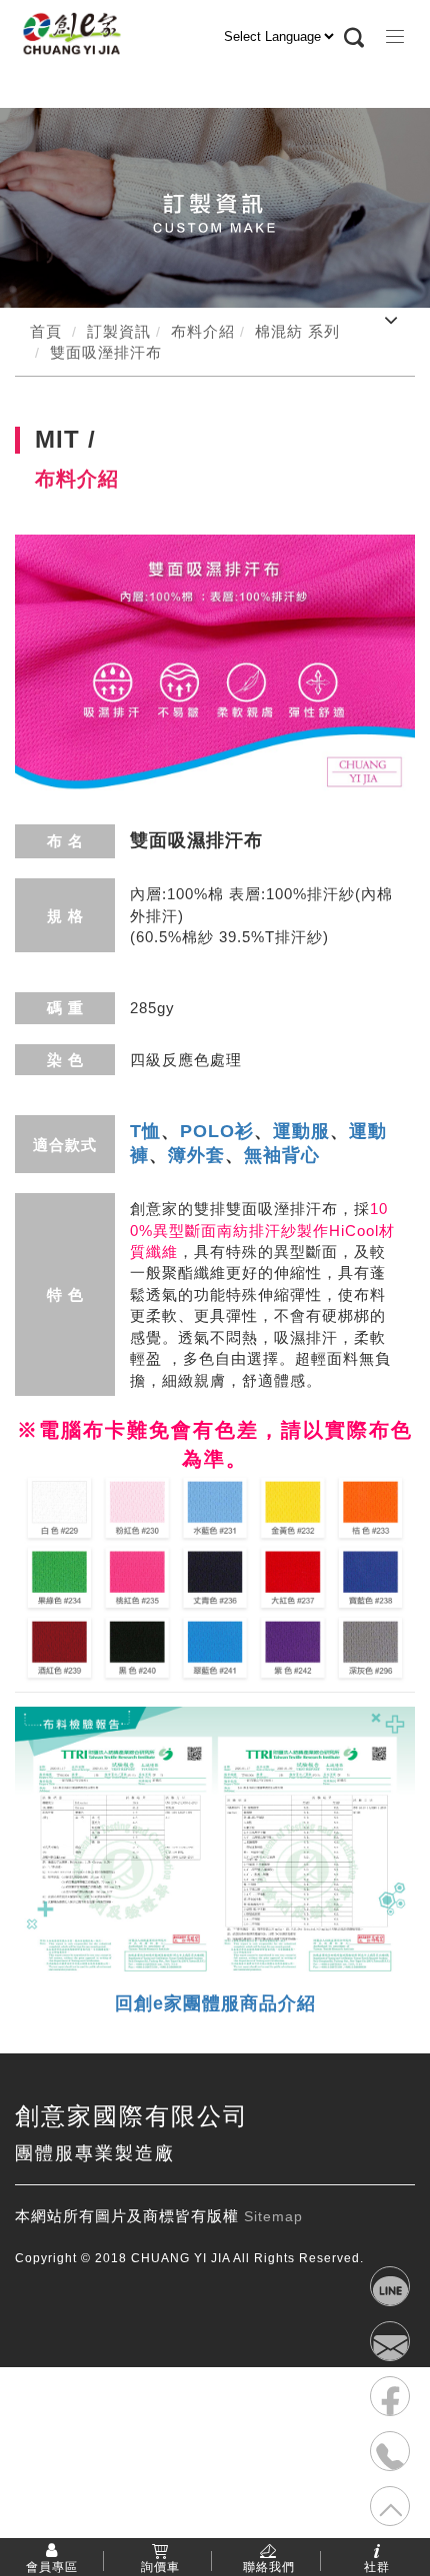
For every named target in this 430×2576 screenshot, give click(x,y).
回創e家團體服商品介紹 (215, 2003)
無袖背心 (282, 1155)
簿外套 (196, 1155)
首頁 (46, 331)
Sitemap (273, 2216)
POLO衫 (217, 1131)
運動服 (301, 1131)
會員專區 (52, 2566)
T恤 (145, 1131)
